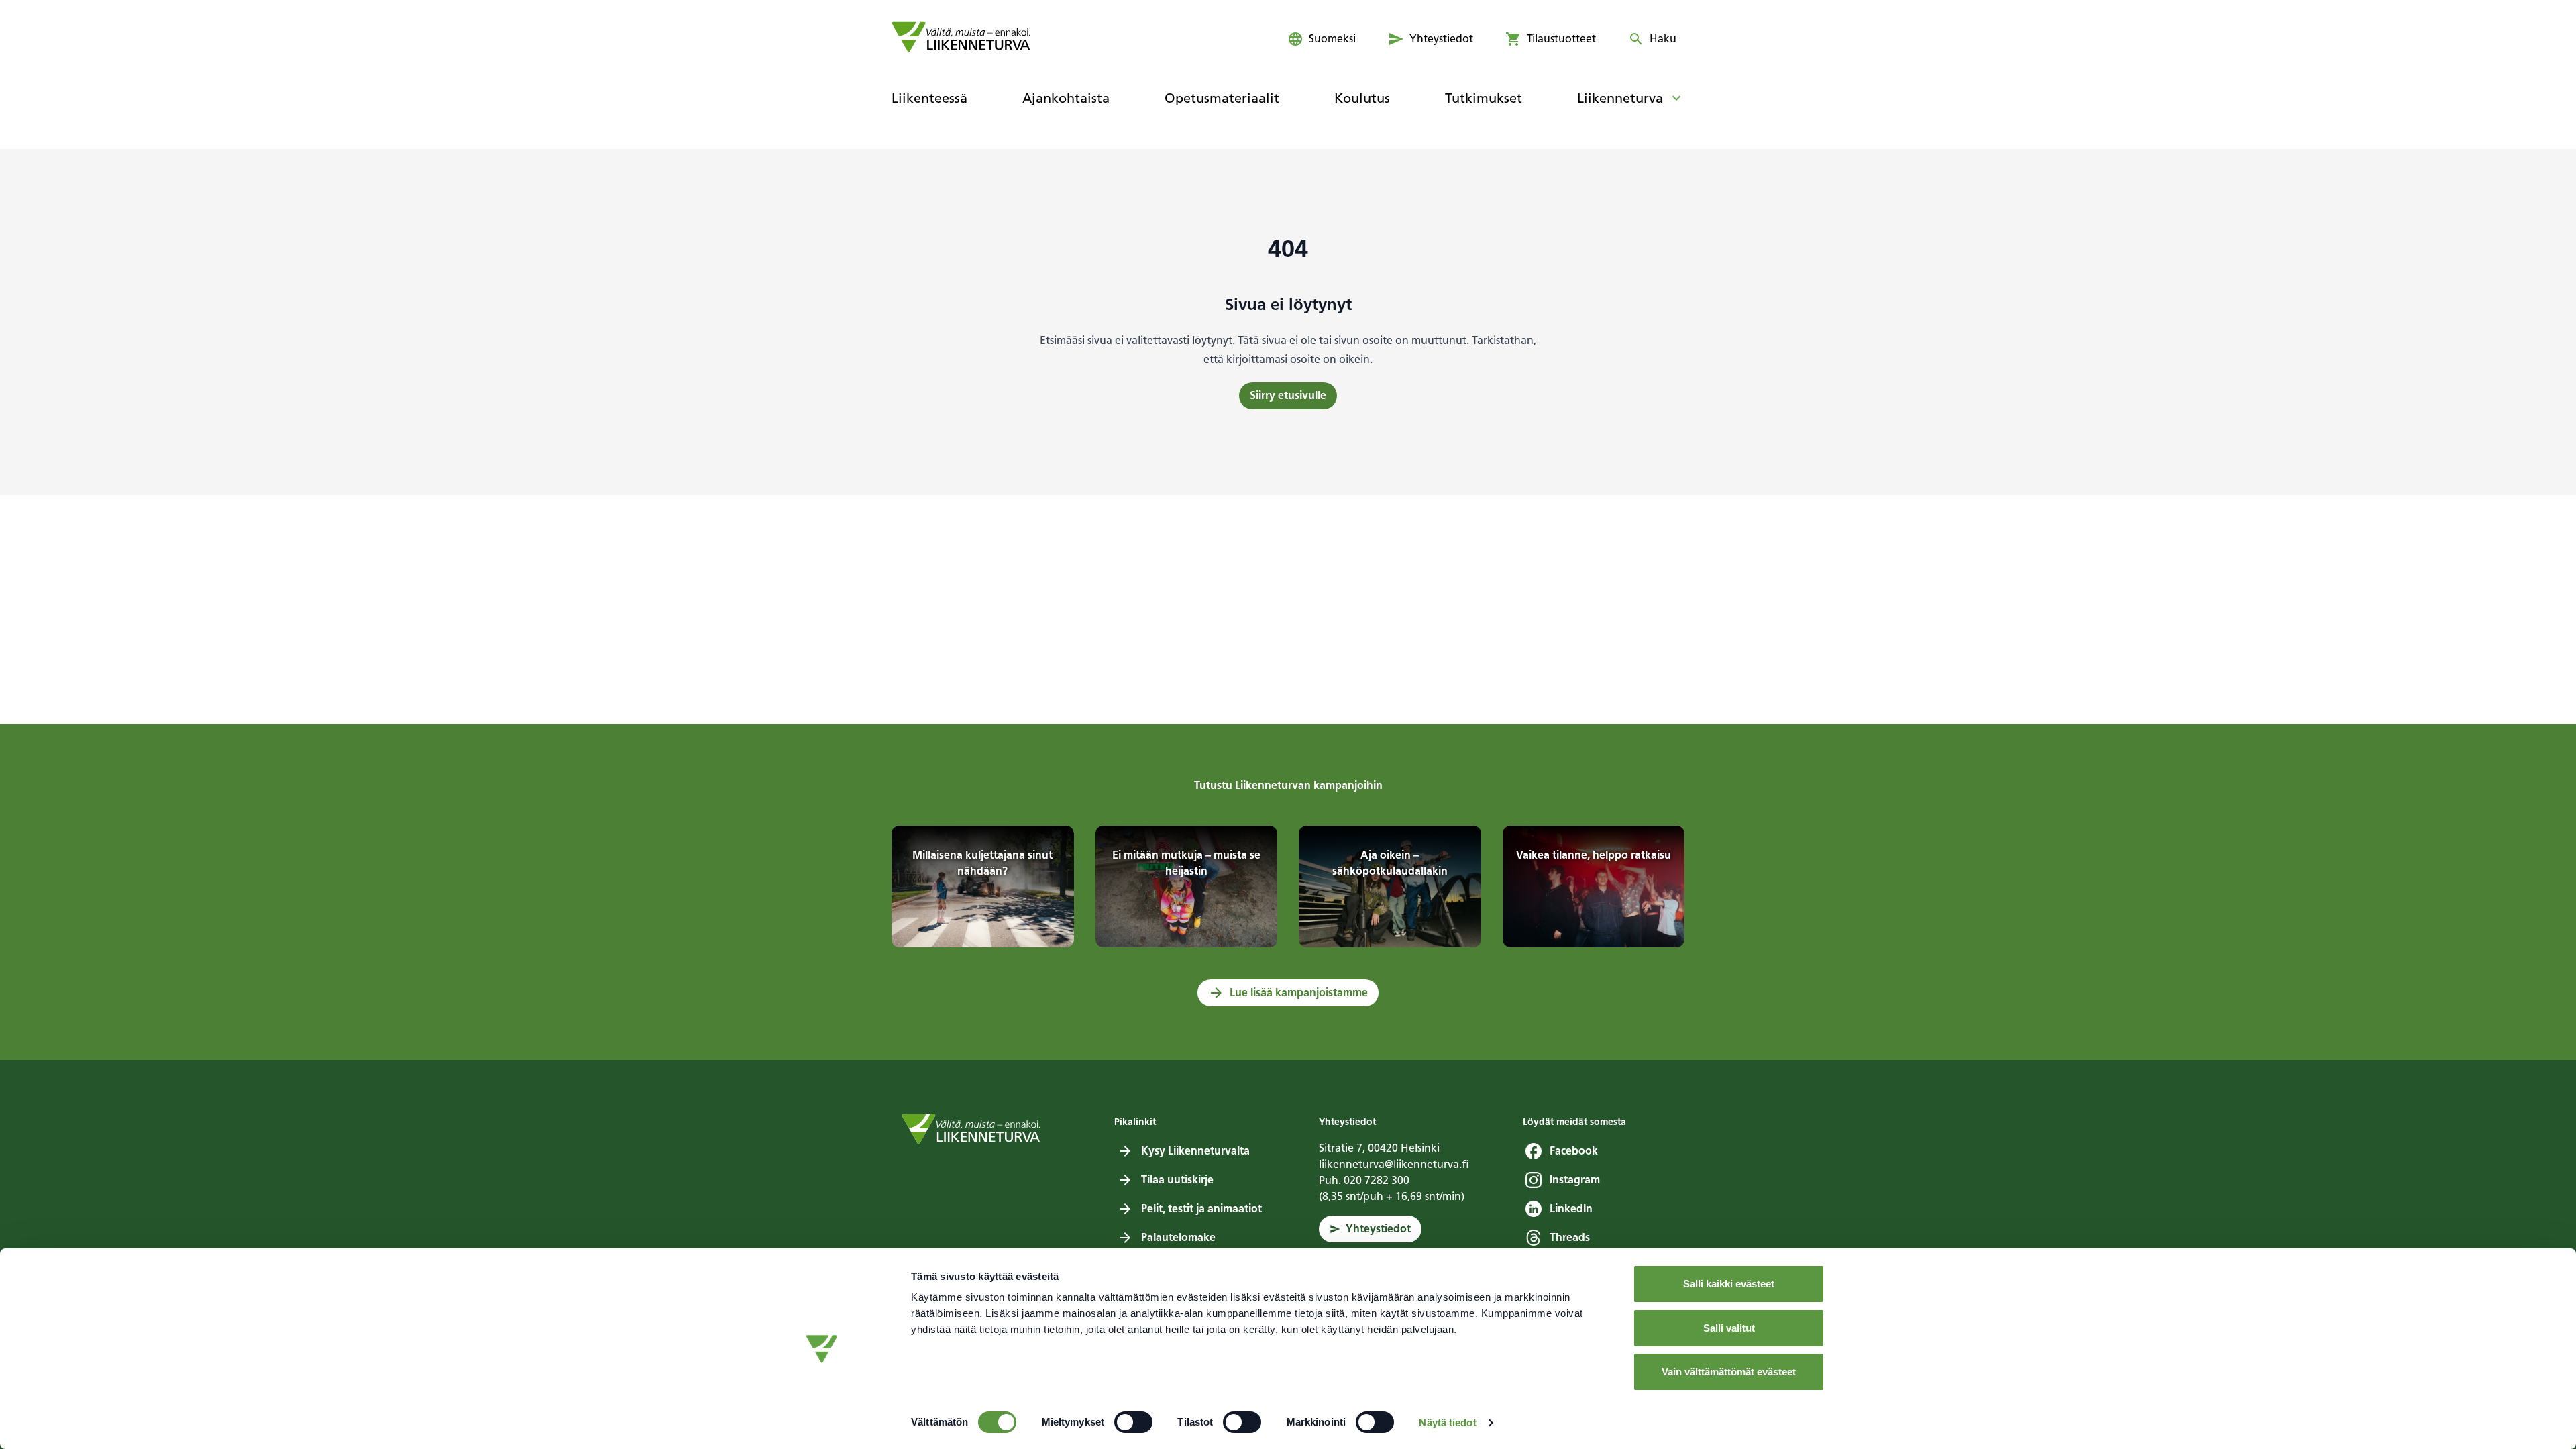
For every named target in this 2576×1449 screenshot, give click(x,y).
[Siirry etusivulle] (961, 37)
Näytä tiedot (1447, 1423)
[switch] (1133, 1422)
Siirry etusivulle (1288, 395)
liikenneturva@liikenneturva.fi (1394, 1164)
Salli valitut (1729, 1328)
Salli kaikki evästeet (1729, 1284)
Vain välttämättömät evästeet (1729, 1372)
